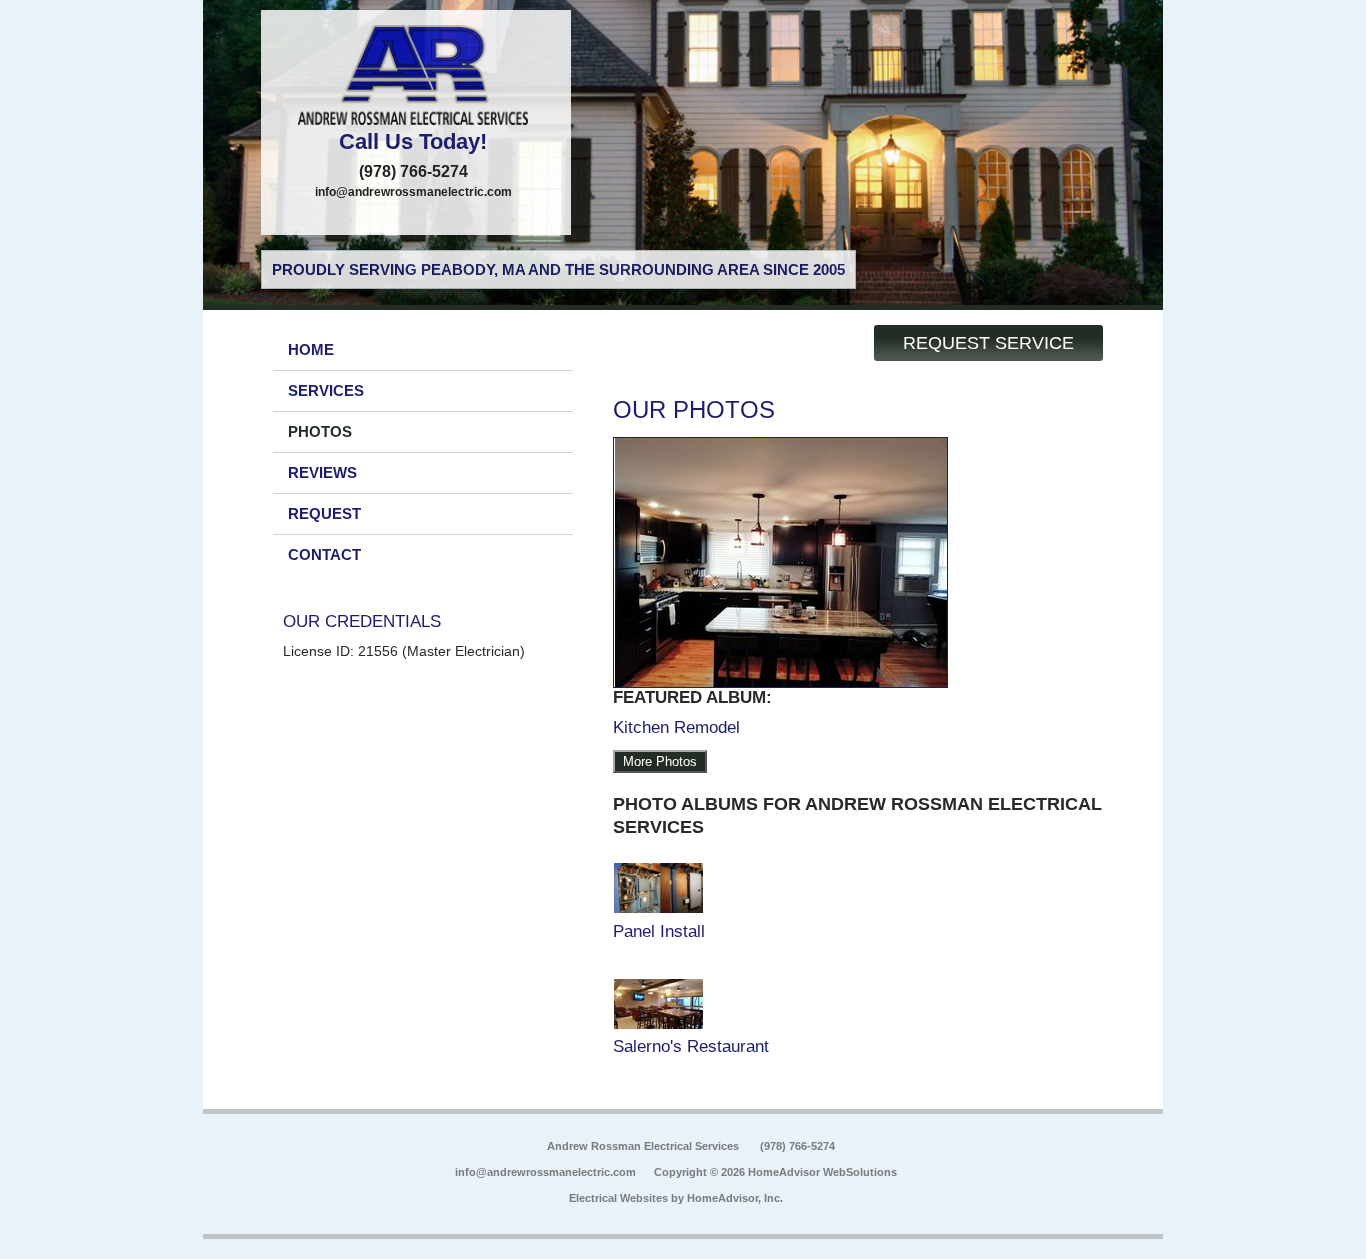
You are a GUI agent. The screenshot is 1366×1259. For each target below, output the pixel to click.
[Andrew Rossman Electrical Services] (416, 75)
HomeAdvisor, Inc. (735, 1198)
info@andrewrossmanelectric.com (413, 192)
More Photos (660, 761)
